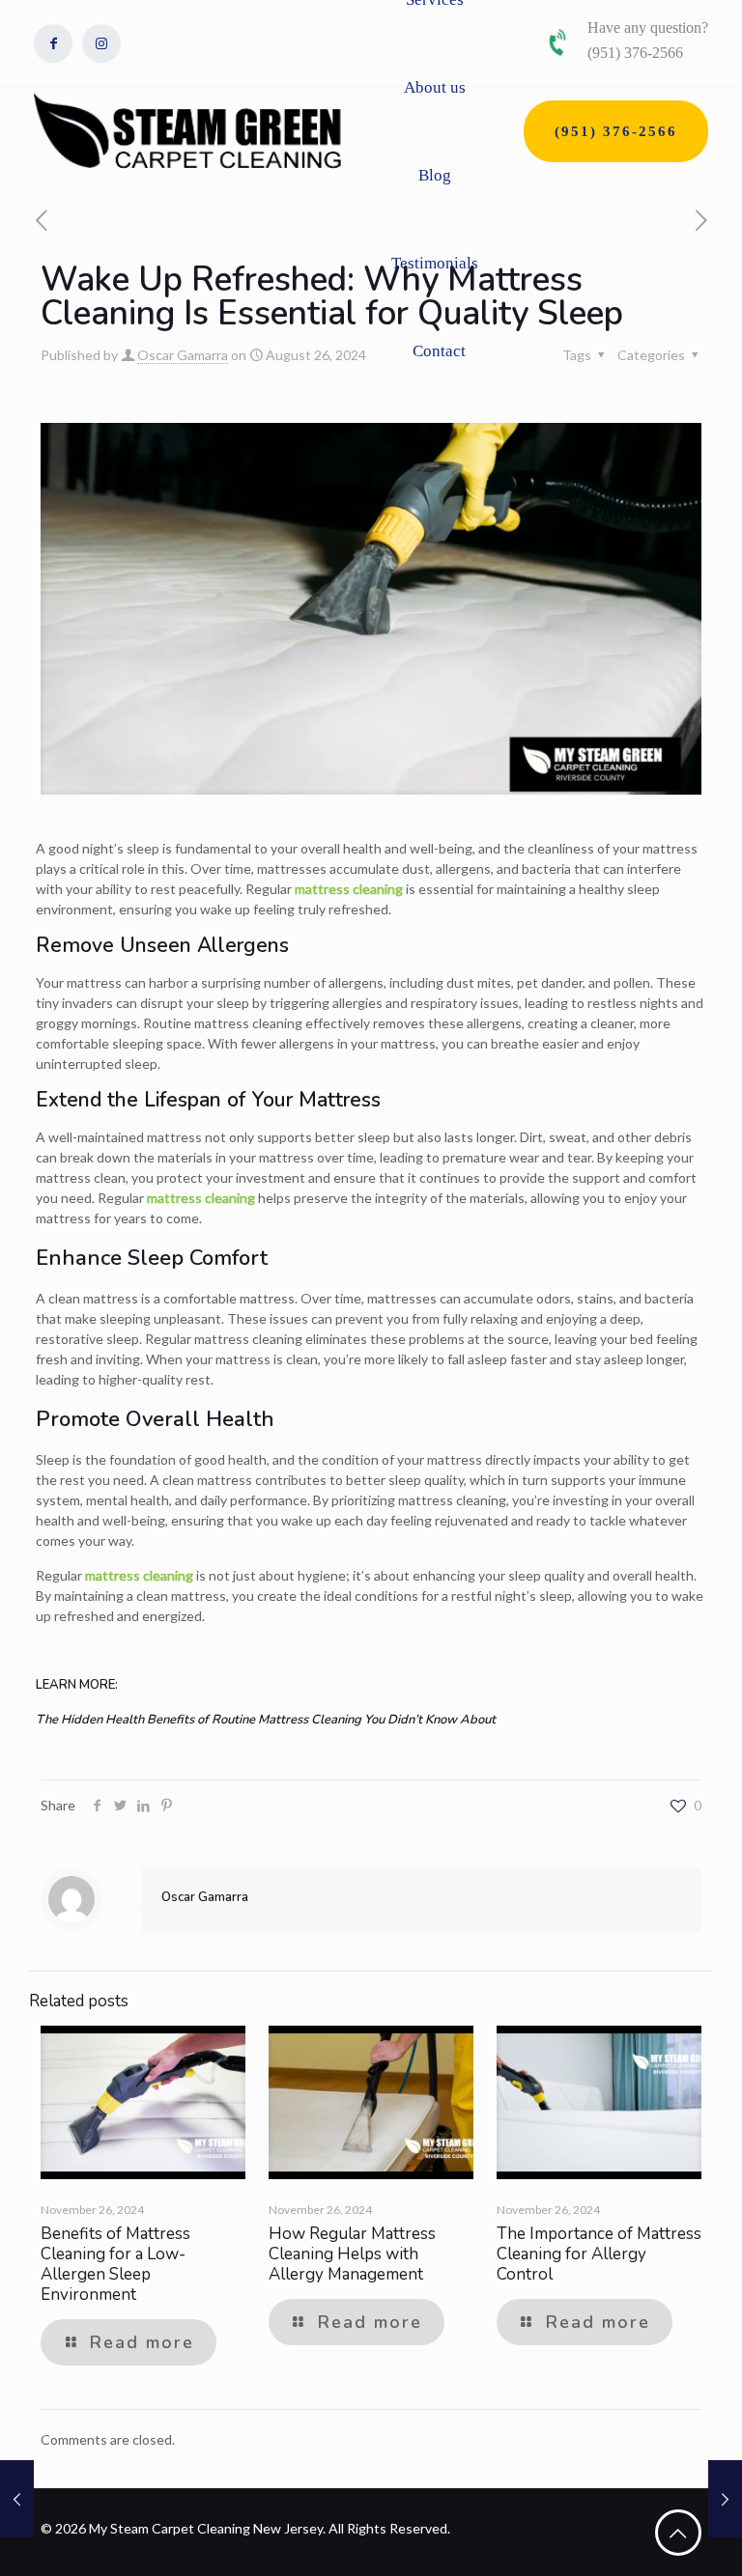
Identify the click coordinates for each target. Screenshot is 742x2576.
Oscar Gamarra (183, 355)
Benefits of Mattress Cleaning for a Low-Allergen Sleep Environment (115, 2264)
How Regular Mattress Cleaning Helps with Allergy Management (352, 2254)
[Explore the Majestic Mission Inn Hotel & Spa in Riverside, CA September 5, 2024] (725, 2499)
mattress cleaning (349, 889)
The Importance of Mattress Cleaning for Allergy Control (599, 2254)
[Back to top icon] (678, 2533)
